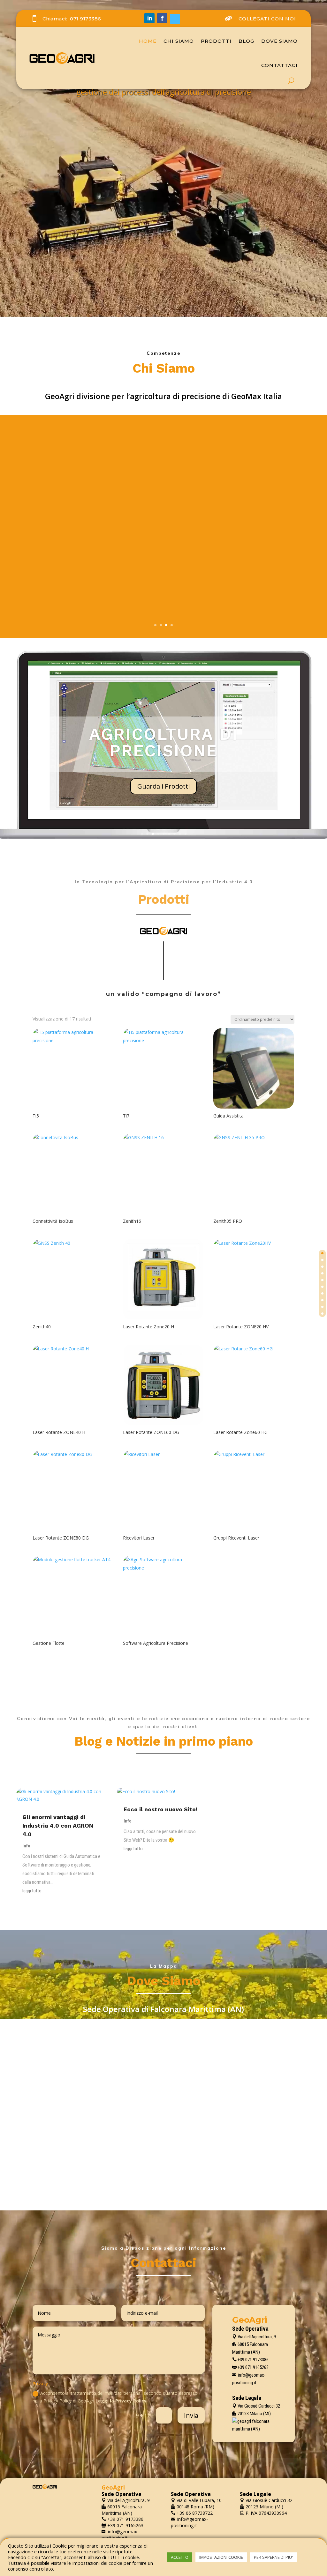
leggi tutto (32, 1891)
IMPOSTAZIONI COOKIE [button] (221, 2557)
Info (26, 1846)
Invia (191, 2415)
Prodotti (216, 41)
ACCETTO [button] (180, 2557)
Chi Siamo (179, 41)
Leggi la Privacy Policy (121, 2401)
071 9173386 (86, 19)
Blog (246, 41)
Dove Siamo (279, 41)
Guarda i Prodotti (163, 786)
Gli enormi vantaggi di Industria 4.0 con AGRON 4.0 (58, 1826)
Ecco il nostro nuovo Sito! (160, 1809)
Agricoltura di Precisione (164, 742)
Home (148, 41)
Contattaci (279, 65)
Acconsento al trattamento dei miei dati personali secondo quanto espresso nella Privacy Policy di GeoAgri (115, 2397)
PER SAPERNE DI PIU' (273, 2557)
